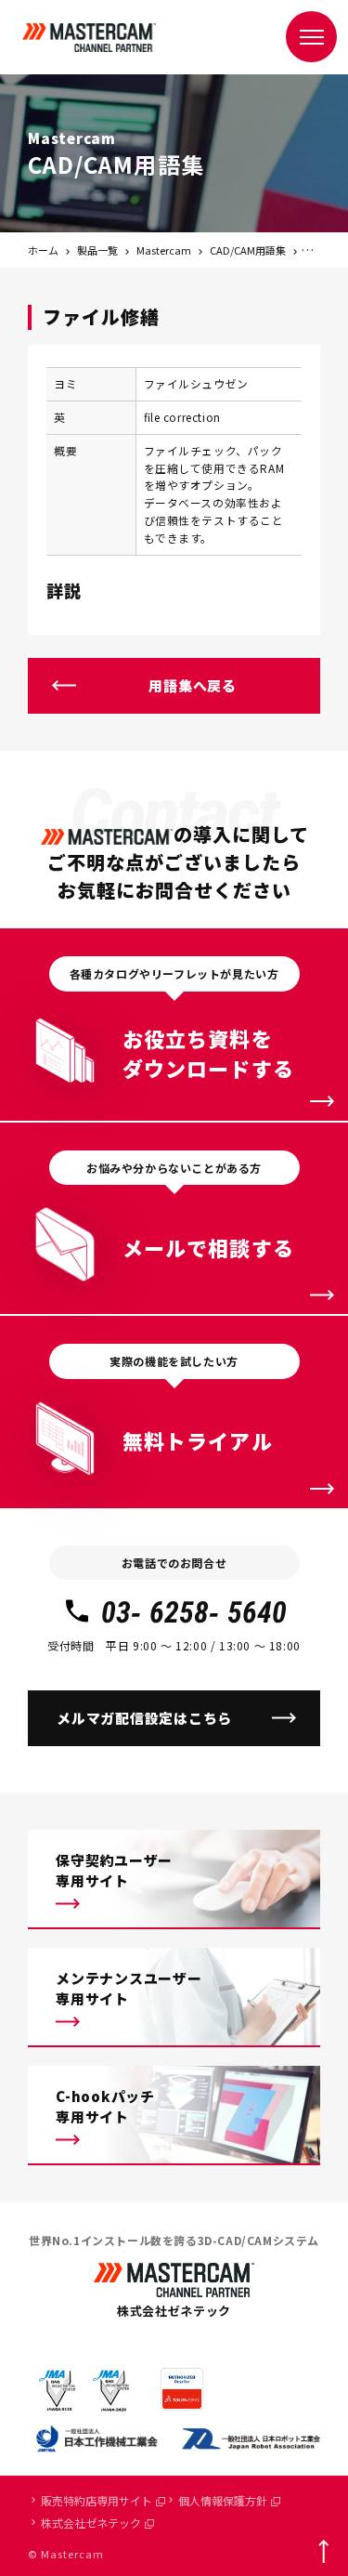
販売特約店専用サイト (97, 2500)
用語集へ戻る (193, 685)
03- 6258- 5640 (194, 1612)
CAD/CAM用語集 (248, 250)
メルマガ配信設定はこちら (144, 1718)
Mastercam (164, 250)
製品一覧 (97, 250)
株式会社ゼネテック (91, 2523)
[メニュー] (311, 37)
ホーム (43, 250)
